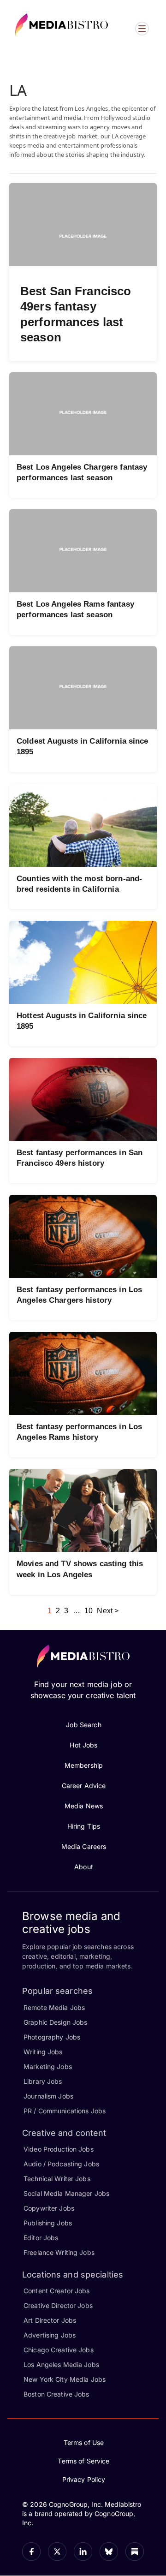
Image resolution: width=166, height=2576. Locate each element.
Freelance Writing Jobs (59, 2252)
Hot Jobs (83, 1745)
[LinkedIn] (83, 2552)
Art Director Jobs (50, 2320)
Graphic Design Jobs (55, 2022)
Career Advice (84, 1786)
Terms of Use (84, 2442)
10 (89, 1611)
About (84, 1867)
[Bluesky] (109, 2552)
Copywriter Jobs (49, 2208)
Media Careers (84, 1846)
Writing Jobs (43, 2052)
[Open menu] (142, 29)
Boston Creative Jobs (56, 2394)
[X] (57, 2552)
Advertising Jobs (50, 2335)
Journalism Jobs (48, 2096)
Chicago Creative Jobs (59, 2350)
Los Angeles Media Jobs (61, 2364)
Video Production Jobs (59, 2149)
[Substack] (135, 2552)
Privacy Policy (84, 2479)
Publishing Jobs (48, 2223)
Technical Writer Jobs (57, 2179)
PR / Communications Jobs (65, 2111)
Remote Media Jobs (54, 2007)
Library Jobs (43, 2081)
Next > (108, 1611)
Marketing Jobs (48, 2066)
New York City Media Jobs (65, 2379)
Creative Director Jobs (58, 2305)
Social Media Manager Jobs (66, 2193)
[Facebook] (31, 2552)
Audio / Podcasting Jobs (61, 2164)
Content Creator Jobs (57, 2291)
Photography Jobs (52, 2037)
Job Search (83, 1725)
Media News (84, 1806)
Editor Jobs (41, 2238)
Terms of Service (83, 2461)
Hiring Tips (84, 1826)
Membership (84, 1765)
